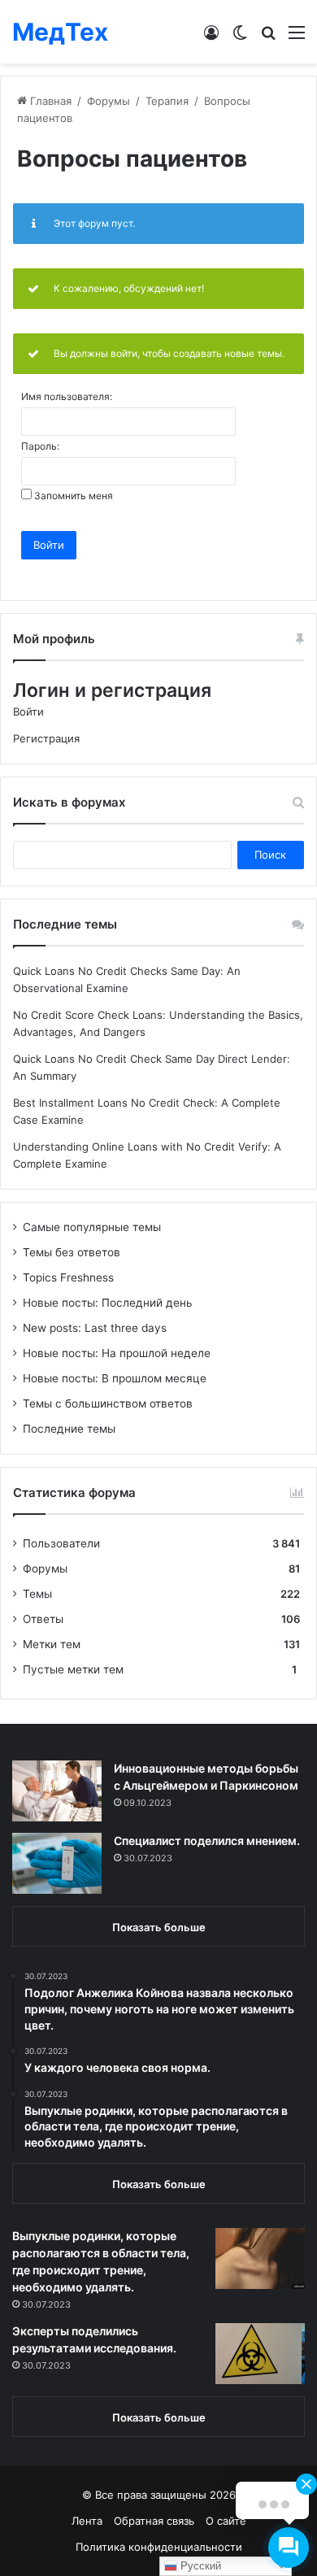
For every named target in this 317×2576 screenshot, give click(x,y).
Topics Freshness (68, 1277)
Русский (199, 2566)
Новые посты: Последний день (108, 1303)
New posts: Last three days (95, 1328)
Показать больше (159, 1927)
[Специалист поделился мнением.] (57, 1863)
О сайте (226, 2521)
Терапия (167, 101)
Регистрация (46, 738)
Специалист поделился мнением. (207, 1841)
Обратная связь (154, 2521)
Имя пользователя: (67, 397)
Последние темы (69, 1429)
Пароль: (40, 446)
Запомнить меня (74, 496)
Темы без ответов (72, 1252)
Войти (49, 545)
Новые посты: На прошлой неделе (117, 1353)
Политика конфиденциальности (159, 2547)
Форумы (109, 101)
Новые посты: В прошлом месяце (115, 1378)
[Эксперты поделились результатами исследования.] (260, 2354)
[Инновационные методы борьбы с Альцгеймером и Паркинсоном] (57, 1791)
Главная (49, 101)
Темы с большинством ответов (108, 1403)
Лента (87, 2521)
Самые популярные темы (92, 1227)
